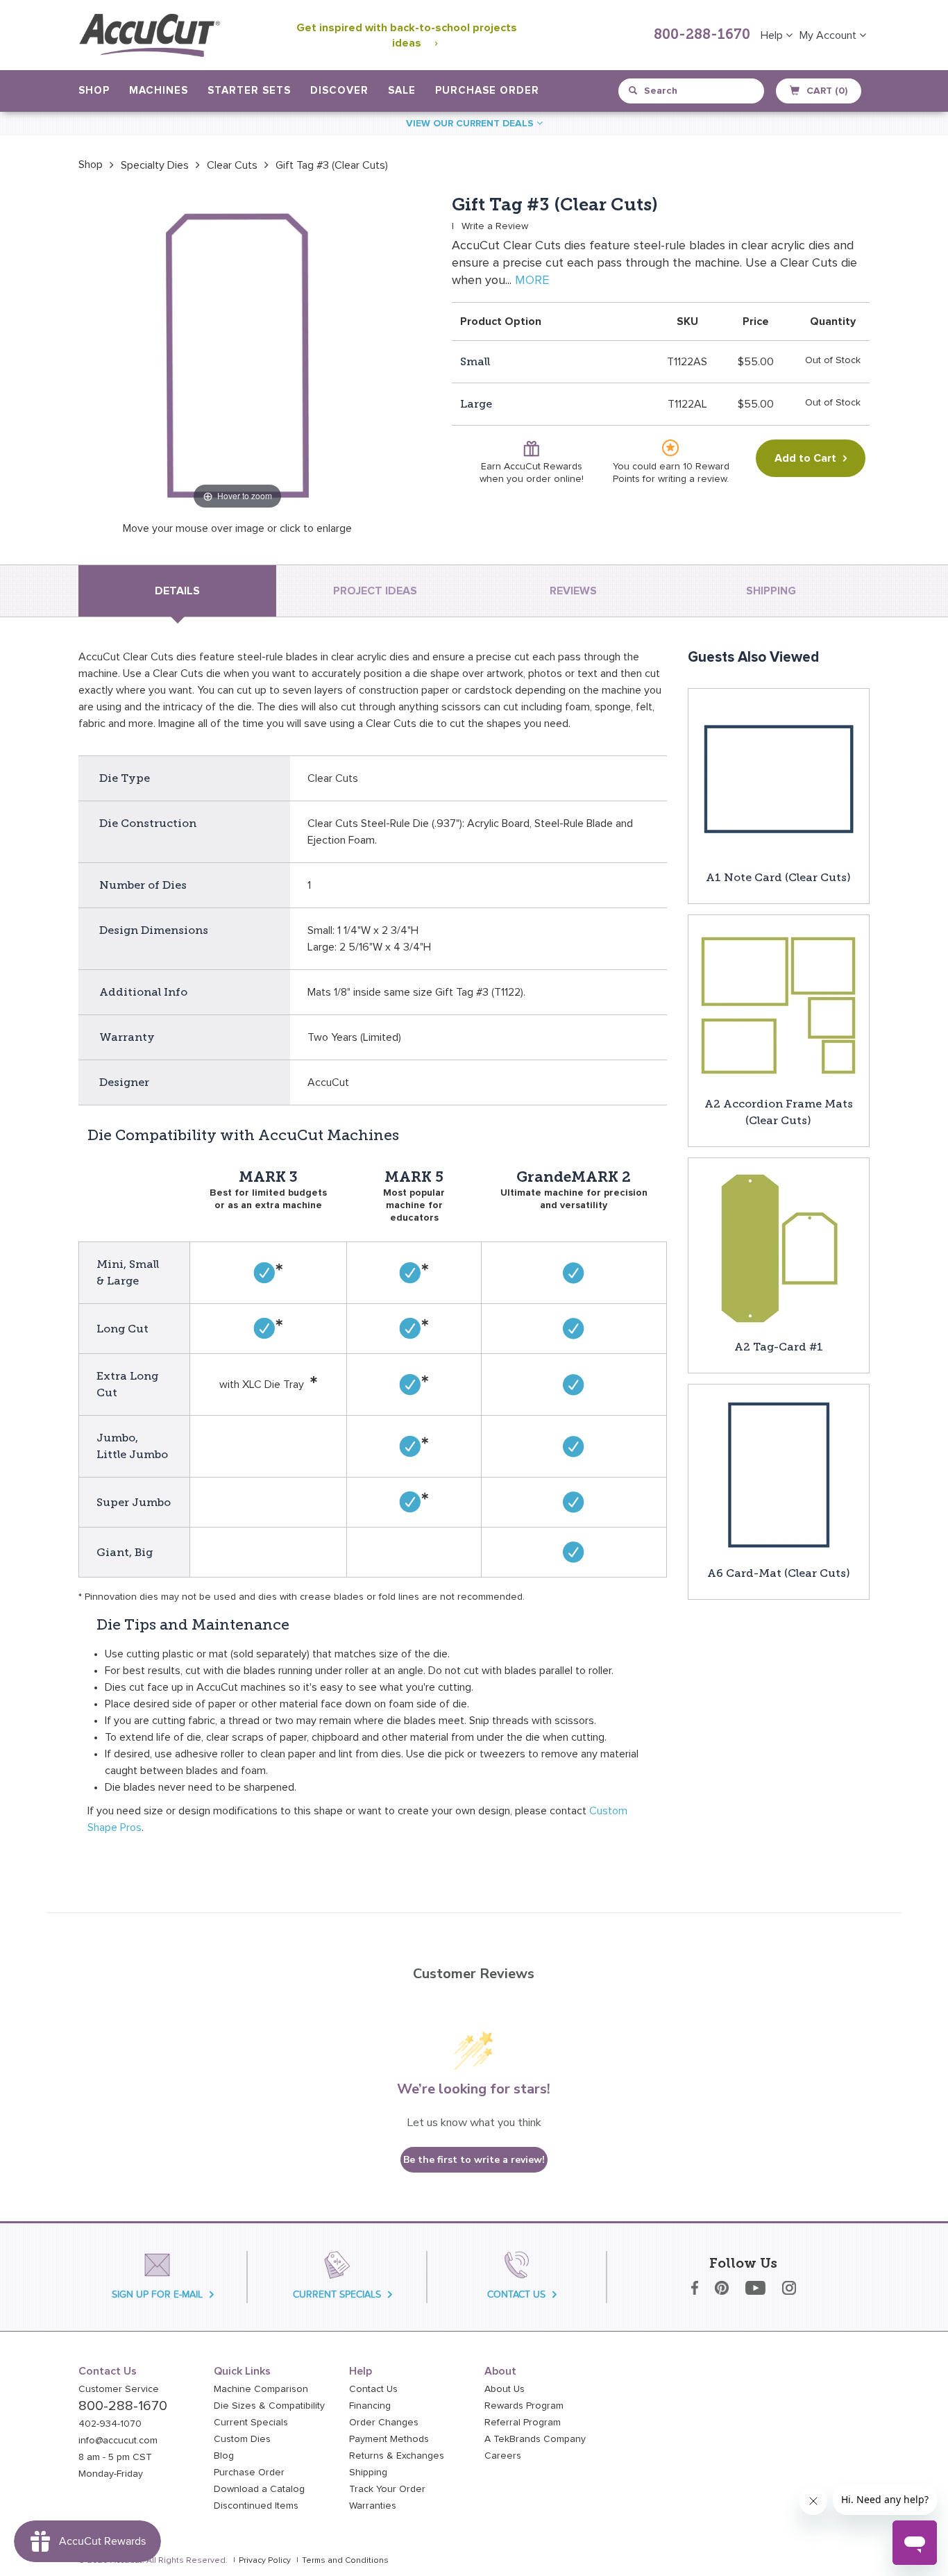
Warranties (373, 2506)
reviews (573, 591)
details (177, 591)
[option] (91, 165)
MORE (532, 281)
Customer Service (119, 2389)
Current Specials (251, 2423)
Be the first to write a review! (474, 2160)
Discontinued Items (256, 2506)
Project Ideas (375, 591)
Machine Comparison (261, 2389)
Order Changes (384, 2423)
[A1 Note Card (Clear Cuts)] (779, 778)
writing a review (692, 479)
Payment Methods (389, 2439)
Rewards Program (524, 2406)
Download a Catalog (259, 2489)
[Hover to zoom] (237, 353)
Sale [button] (402, 91)
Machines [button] (159, 91)
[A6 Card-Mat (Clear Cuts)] (779, 1474)
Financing (370, 2406)
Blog (224, 2456)
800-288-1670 (702, 35)
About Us (505, 2389)
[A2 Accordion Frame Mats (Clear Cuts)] (779, 1005)
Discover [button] (339, 91)
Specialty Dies (155, 165)
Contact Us (373, 2389)
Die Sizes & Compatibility (269, 2406)
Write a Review (495, 226)
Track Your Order (387, 2489)
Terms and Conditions (345, 2561)
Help (773, 35)
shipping (771, 591)
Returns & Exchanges (397, 2456)
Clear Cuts (232, 165)
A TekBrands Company (535, 2439)
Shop (91, 165)
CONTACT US (516, 2294)
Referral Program (523, 2423)
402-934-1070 (110, 2424)
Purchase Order (487, 91)
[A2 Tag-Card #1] (779, 1248)
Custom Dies (242, 2439)
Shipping (368, 2473)
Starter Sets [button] (249, 91)
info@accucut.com (118, 2441)
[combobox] (692, 91)
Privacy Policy (265, 2561)
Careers (503, 2456)
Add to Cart (805, 458)
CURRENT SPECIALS (337, 2294)
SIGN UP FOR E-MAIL (157, 2294)
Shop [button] (94, 91)
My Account (829, 35)
